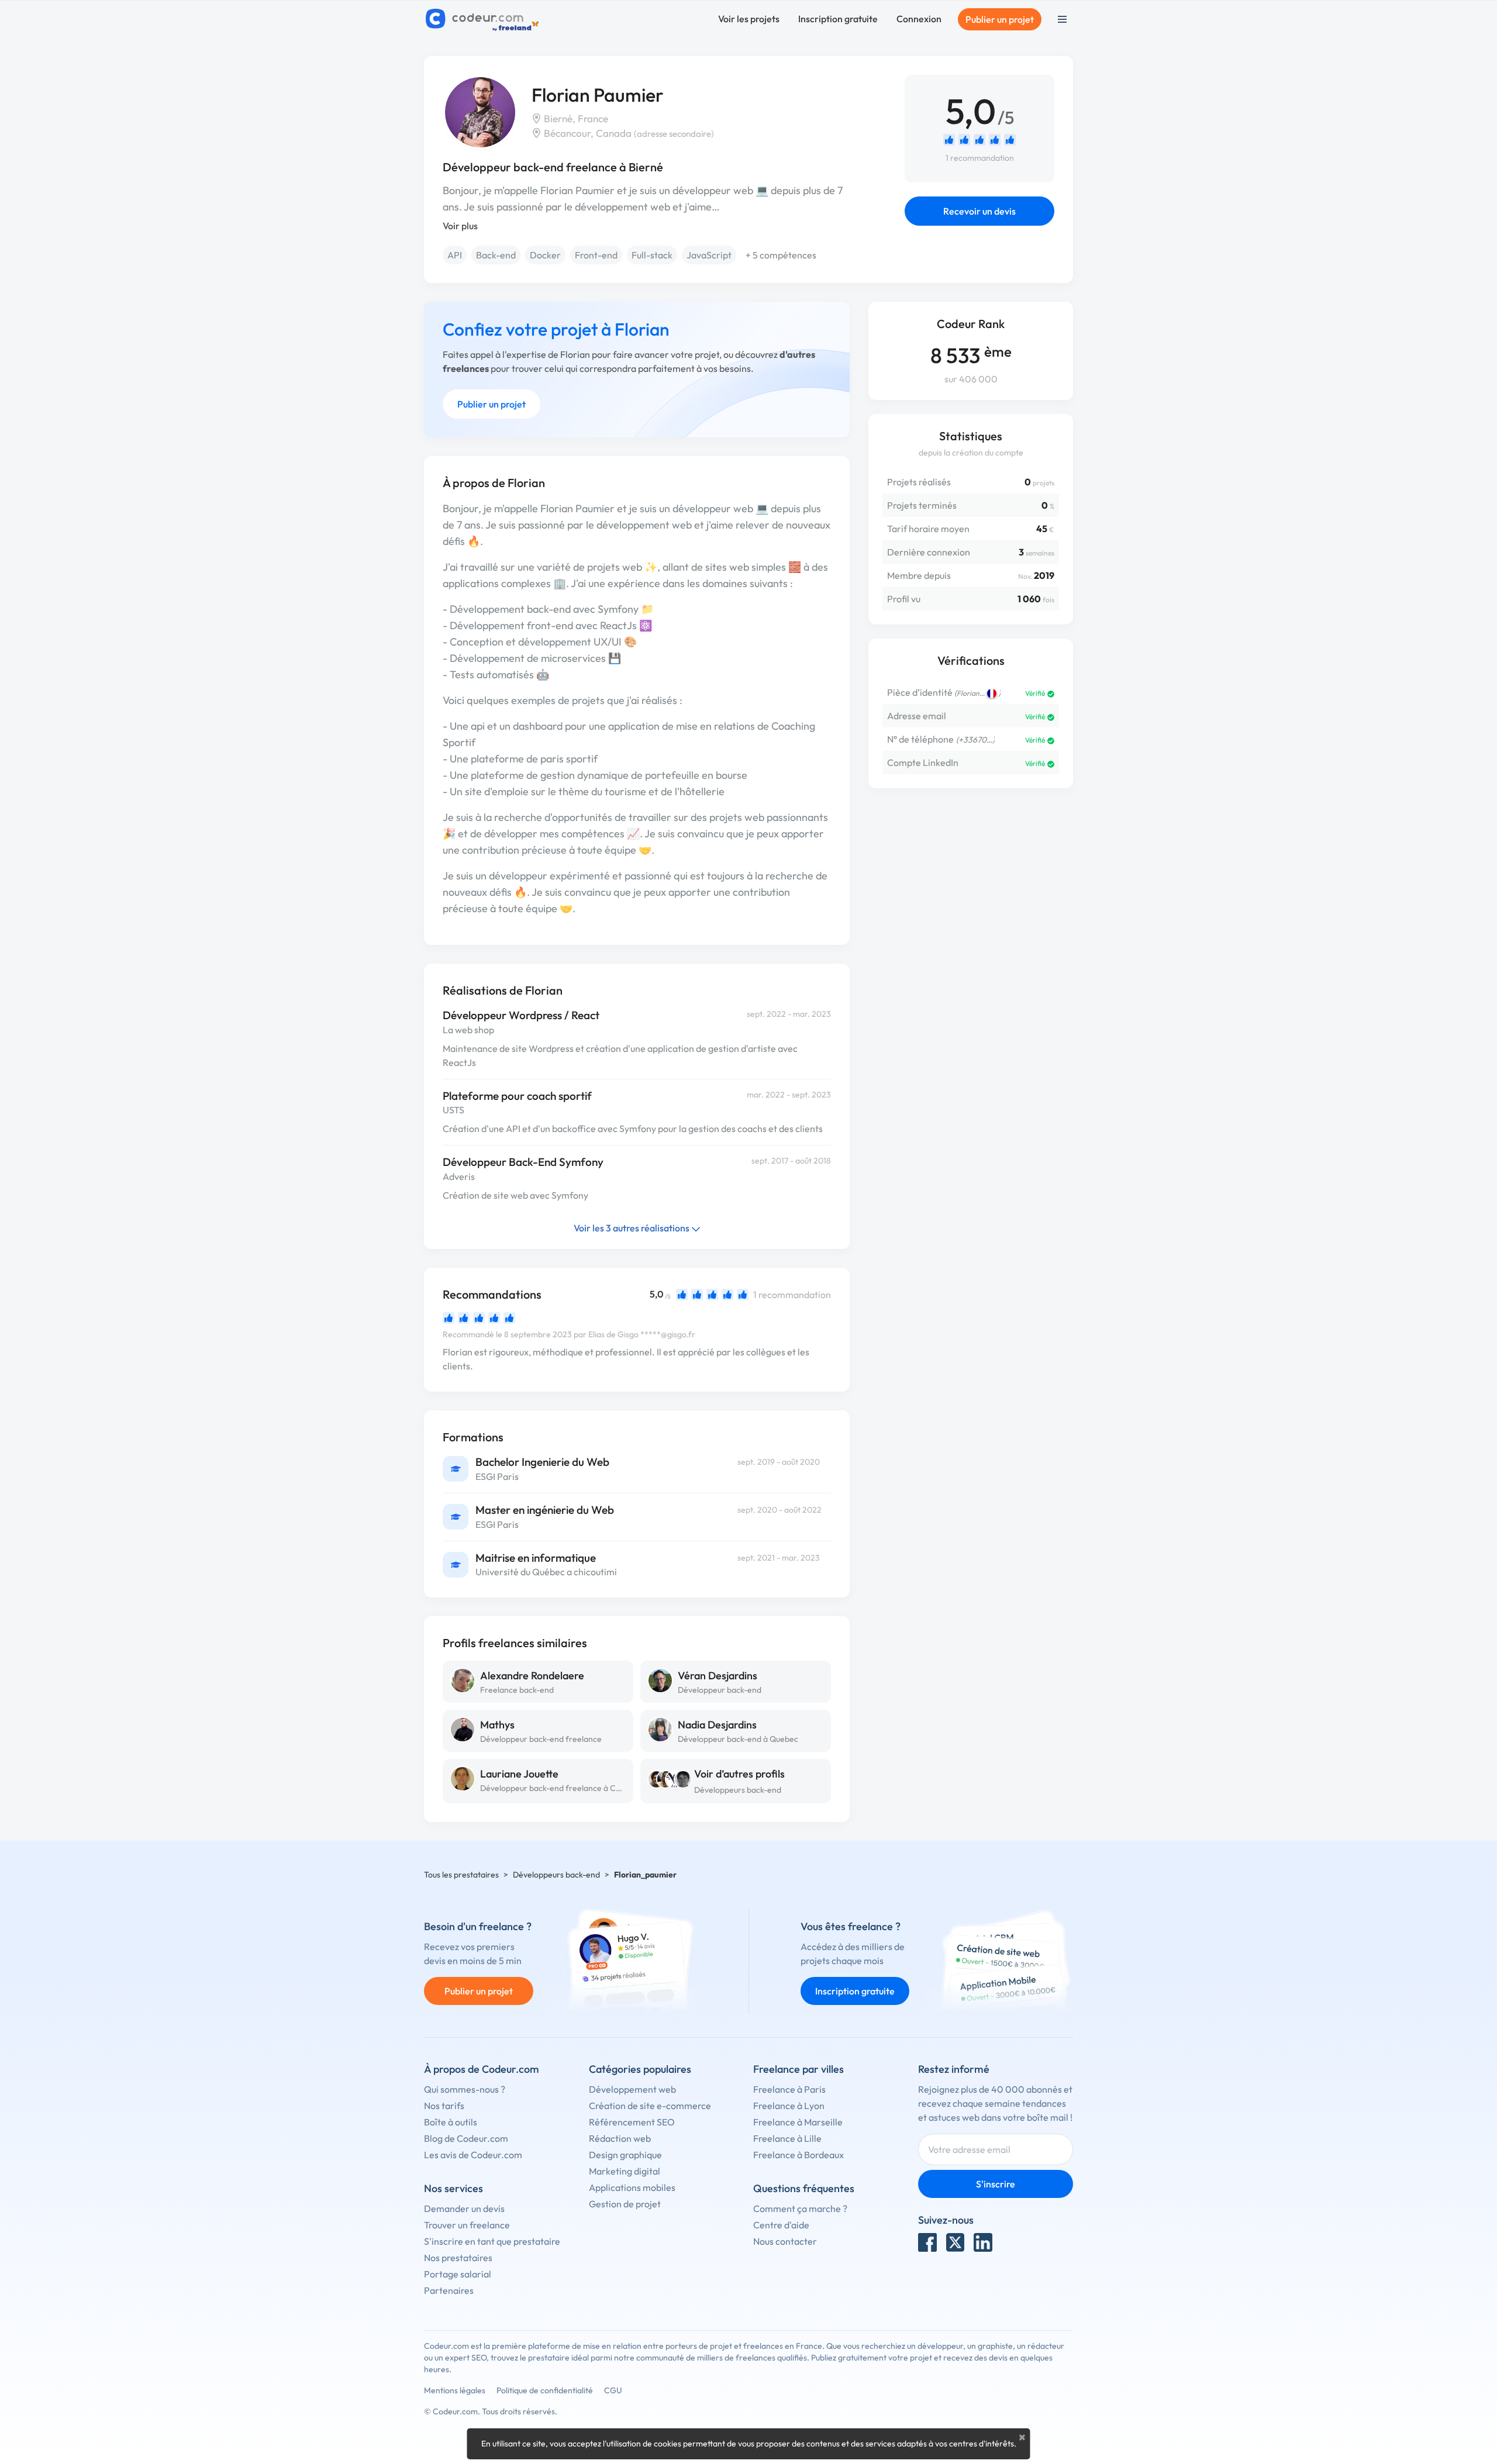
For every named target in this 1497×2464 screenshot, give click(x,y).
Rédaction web (620, 2138)
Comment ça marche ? (800, 2208)
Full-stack (652, 255)
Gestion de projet (625, 2204)
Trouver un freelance (467, 2225)
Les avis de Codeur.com (473, 2155)
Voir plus (460, 226)
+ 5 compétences (781, 255)
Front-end (596, 255)
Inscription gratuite (838, 19)
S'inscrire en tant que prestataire (492, 2241)
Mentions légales (455, 2390)
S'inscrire (996, 2184)
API (455, 255)
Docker (545, 255)
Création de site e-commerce (650, 2106)
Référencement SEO (632, 2122)
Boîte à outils (451, 2122)
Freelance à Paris (789, 2089)
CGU (613, 2390)
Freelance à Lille (787, 2138)
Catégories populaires (640, 2069)
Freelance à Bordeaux (798, 2155)
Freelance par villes (798, 2069)
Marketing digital (625, 2171)
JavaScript (709, 255)
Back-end (496, 255)
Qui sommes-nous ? (465, 2089)
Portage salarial (458, 2274)
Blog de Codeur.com (466, 2138)
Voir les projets (749, 19)
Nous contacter (785, 2241)
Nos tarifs (444, 2106)
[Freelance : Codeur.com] (484, 19)
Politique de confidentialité (545, 2390)
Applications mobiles (632, 2187)
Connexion (919, 19)
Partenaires (449, 2290)
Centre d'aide (781, 2225)
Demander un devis (464, 2208)
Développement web (632, 2089)
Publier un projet (1000, 19)
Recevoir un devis (979, 211)
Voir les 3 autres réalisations (632, 1228)
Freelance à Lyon (789, 2106)
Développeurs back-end (738, 1790)
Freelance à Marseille (798, 2122)
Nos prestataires (458, 2258)
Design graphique (625, 2155)
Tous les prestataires (461, 1875)
